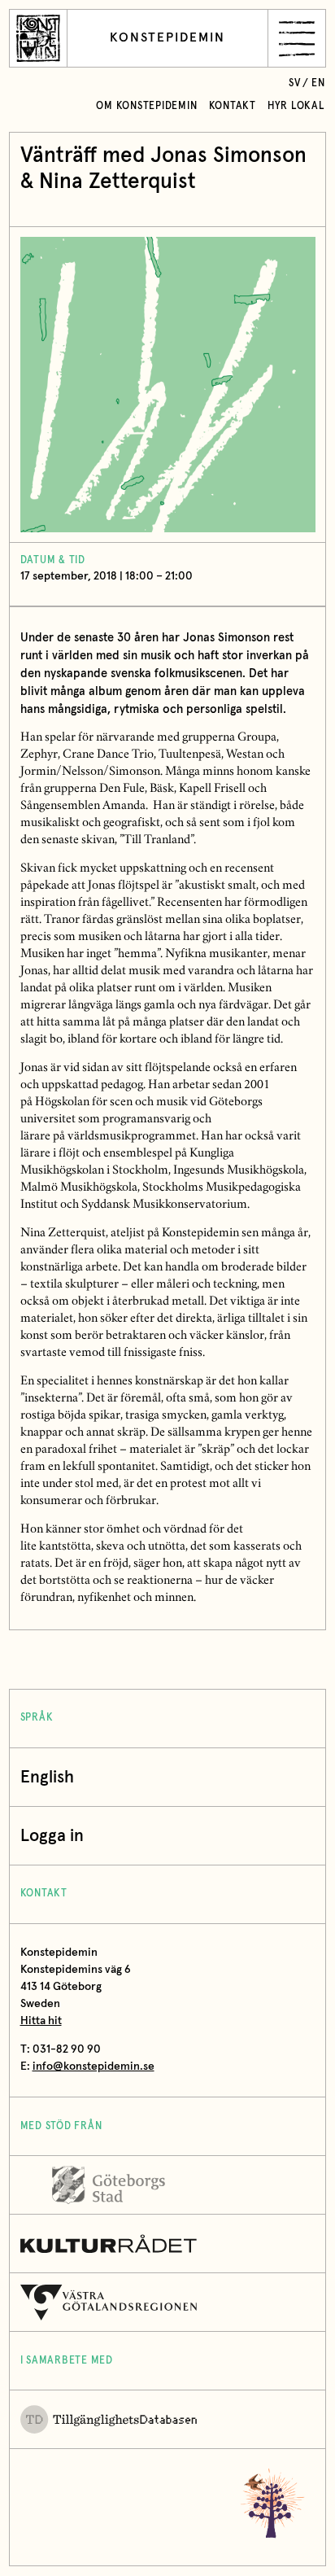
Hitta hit (41, 2021)
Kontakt (233, 106)
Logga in (52, 1836)
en (318, 83)
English (47, 1777)
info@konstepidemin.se (94, 2066)
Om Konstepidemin (146, 106)
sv (295, 83)
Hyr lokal (296, 106)
